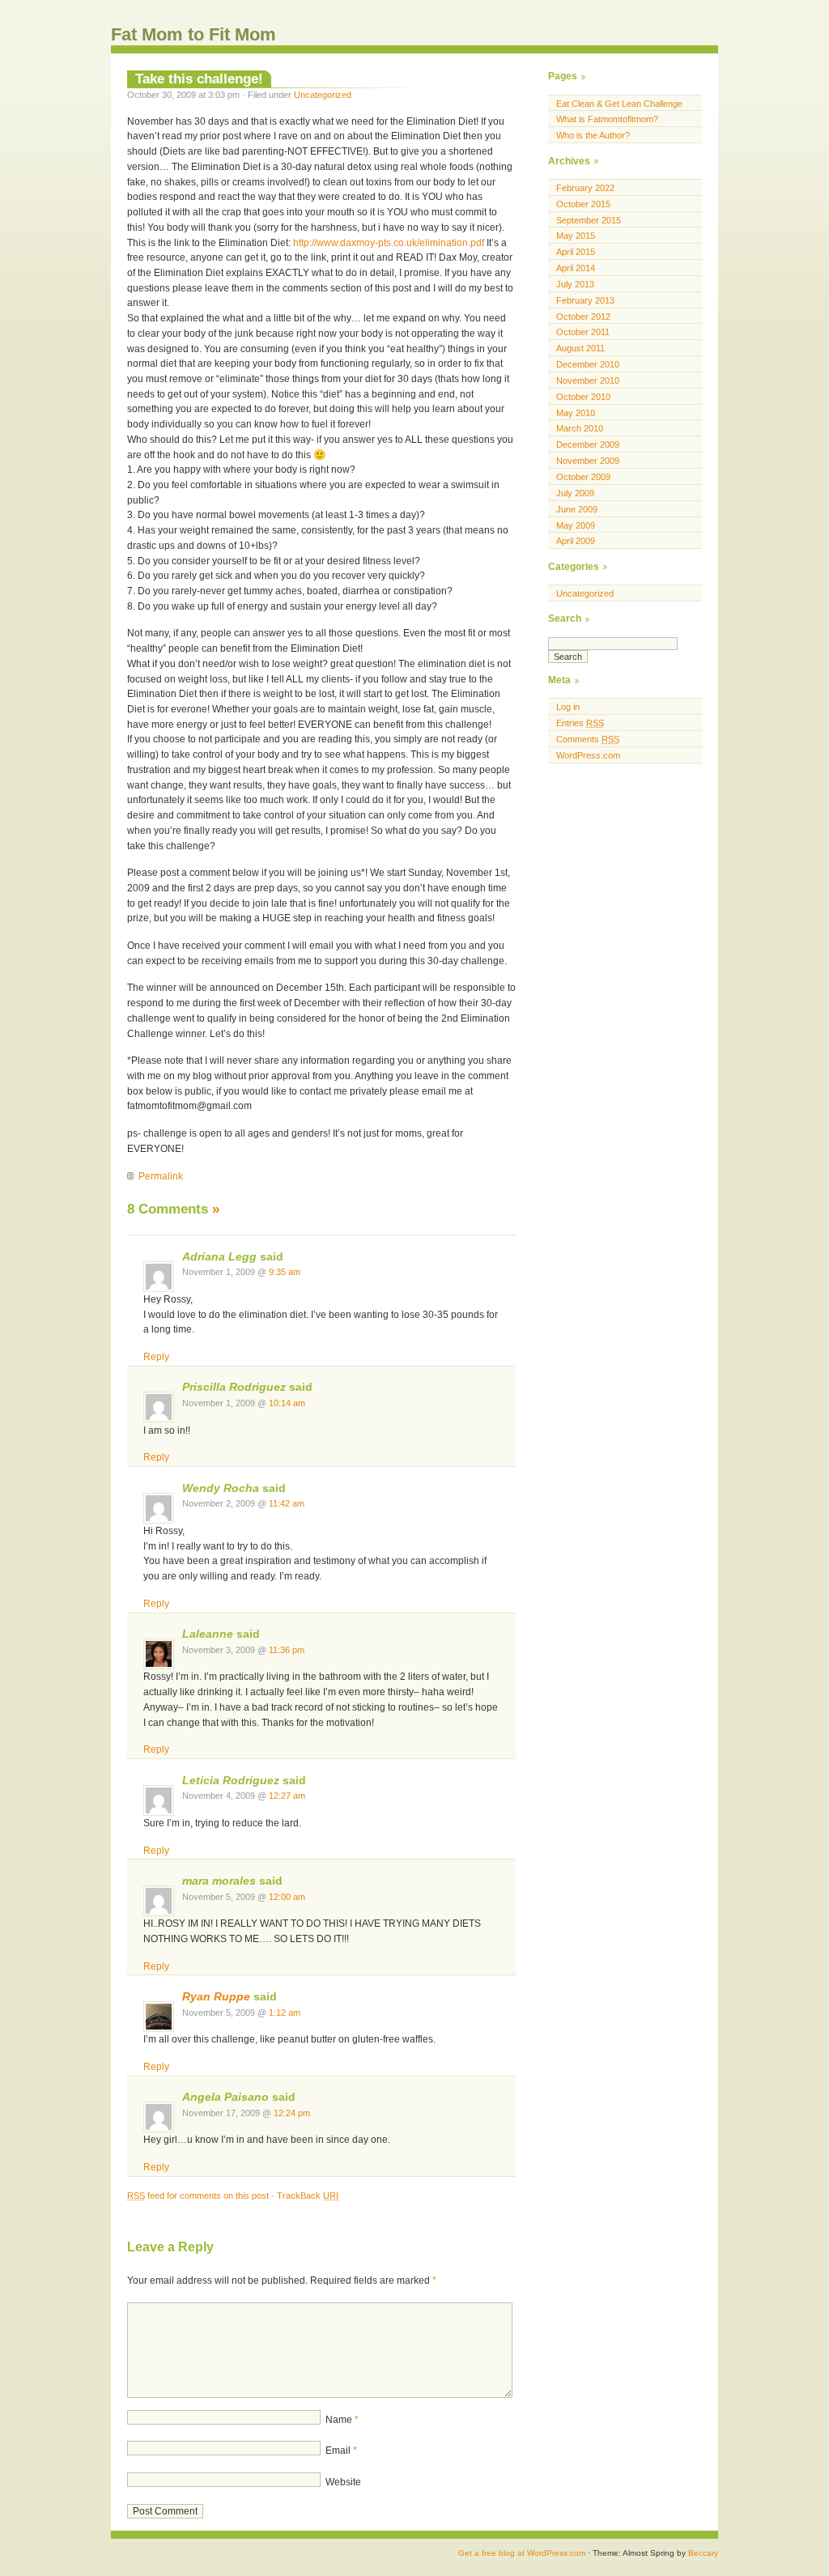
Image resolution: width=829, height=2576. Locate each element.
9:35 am (285, 1272)
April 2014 (576, 268)
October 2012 (583, 317)
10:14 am (287, 1403)
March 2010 (580, 428)
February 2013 (585, 300)
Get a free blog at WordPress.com (522, 2553)
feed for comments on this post (198, 2196)
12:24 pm (292, 2113)
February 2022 (585, 188)
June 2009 (577, 509)
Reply (156, 1357)
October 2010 (583, 397)
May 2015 (576, 236)
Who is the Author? (593, 135)
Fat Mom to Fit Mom (193, 34)
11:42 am (287, 1503)
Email (341, 2451)
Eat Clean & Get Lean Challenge (619, 104)
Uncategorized (323, 95)
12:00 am (287, 1897)
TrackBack (308, 2196)
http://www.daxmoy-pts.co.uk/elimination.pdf (389, 243)
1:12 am (285, 2013)
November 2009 (588, 461)
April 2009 (576, 541)
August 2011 (580, 348)
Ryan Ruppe (216, 1997)
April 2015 (576, 252)
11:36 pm (287, 1650)
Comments (588, 739)
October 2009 (583, 477)
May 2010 (576, 413)
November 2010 (588, 380)
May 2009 (576, 525)
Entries (580, 723)
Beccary (703, 2553)
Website (343, 2482)
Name (342, 2420)
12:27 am (287, 1796)
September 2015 (589, 220)
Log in (568, 707)
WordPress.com (588, 755)
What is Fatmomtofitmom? (607, 119)
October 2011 (583, 332)
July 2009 (575, 493)
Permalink (161, 1176)
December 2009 (588, 444)
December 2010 (588, 364)
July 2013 (575, 284)
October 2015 (583, 204)
